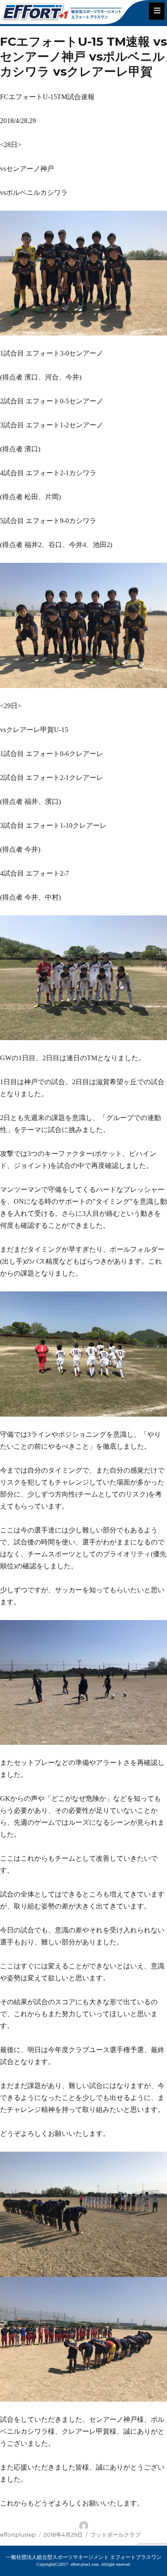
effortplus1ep (18, 2535)
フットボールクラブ (115, 2535)
